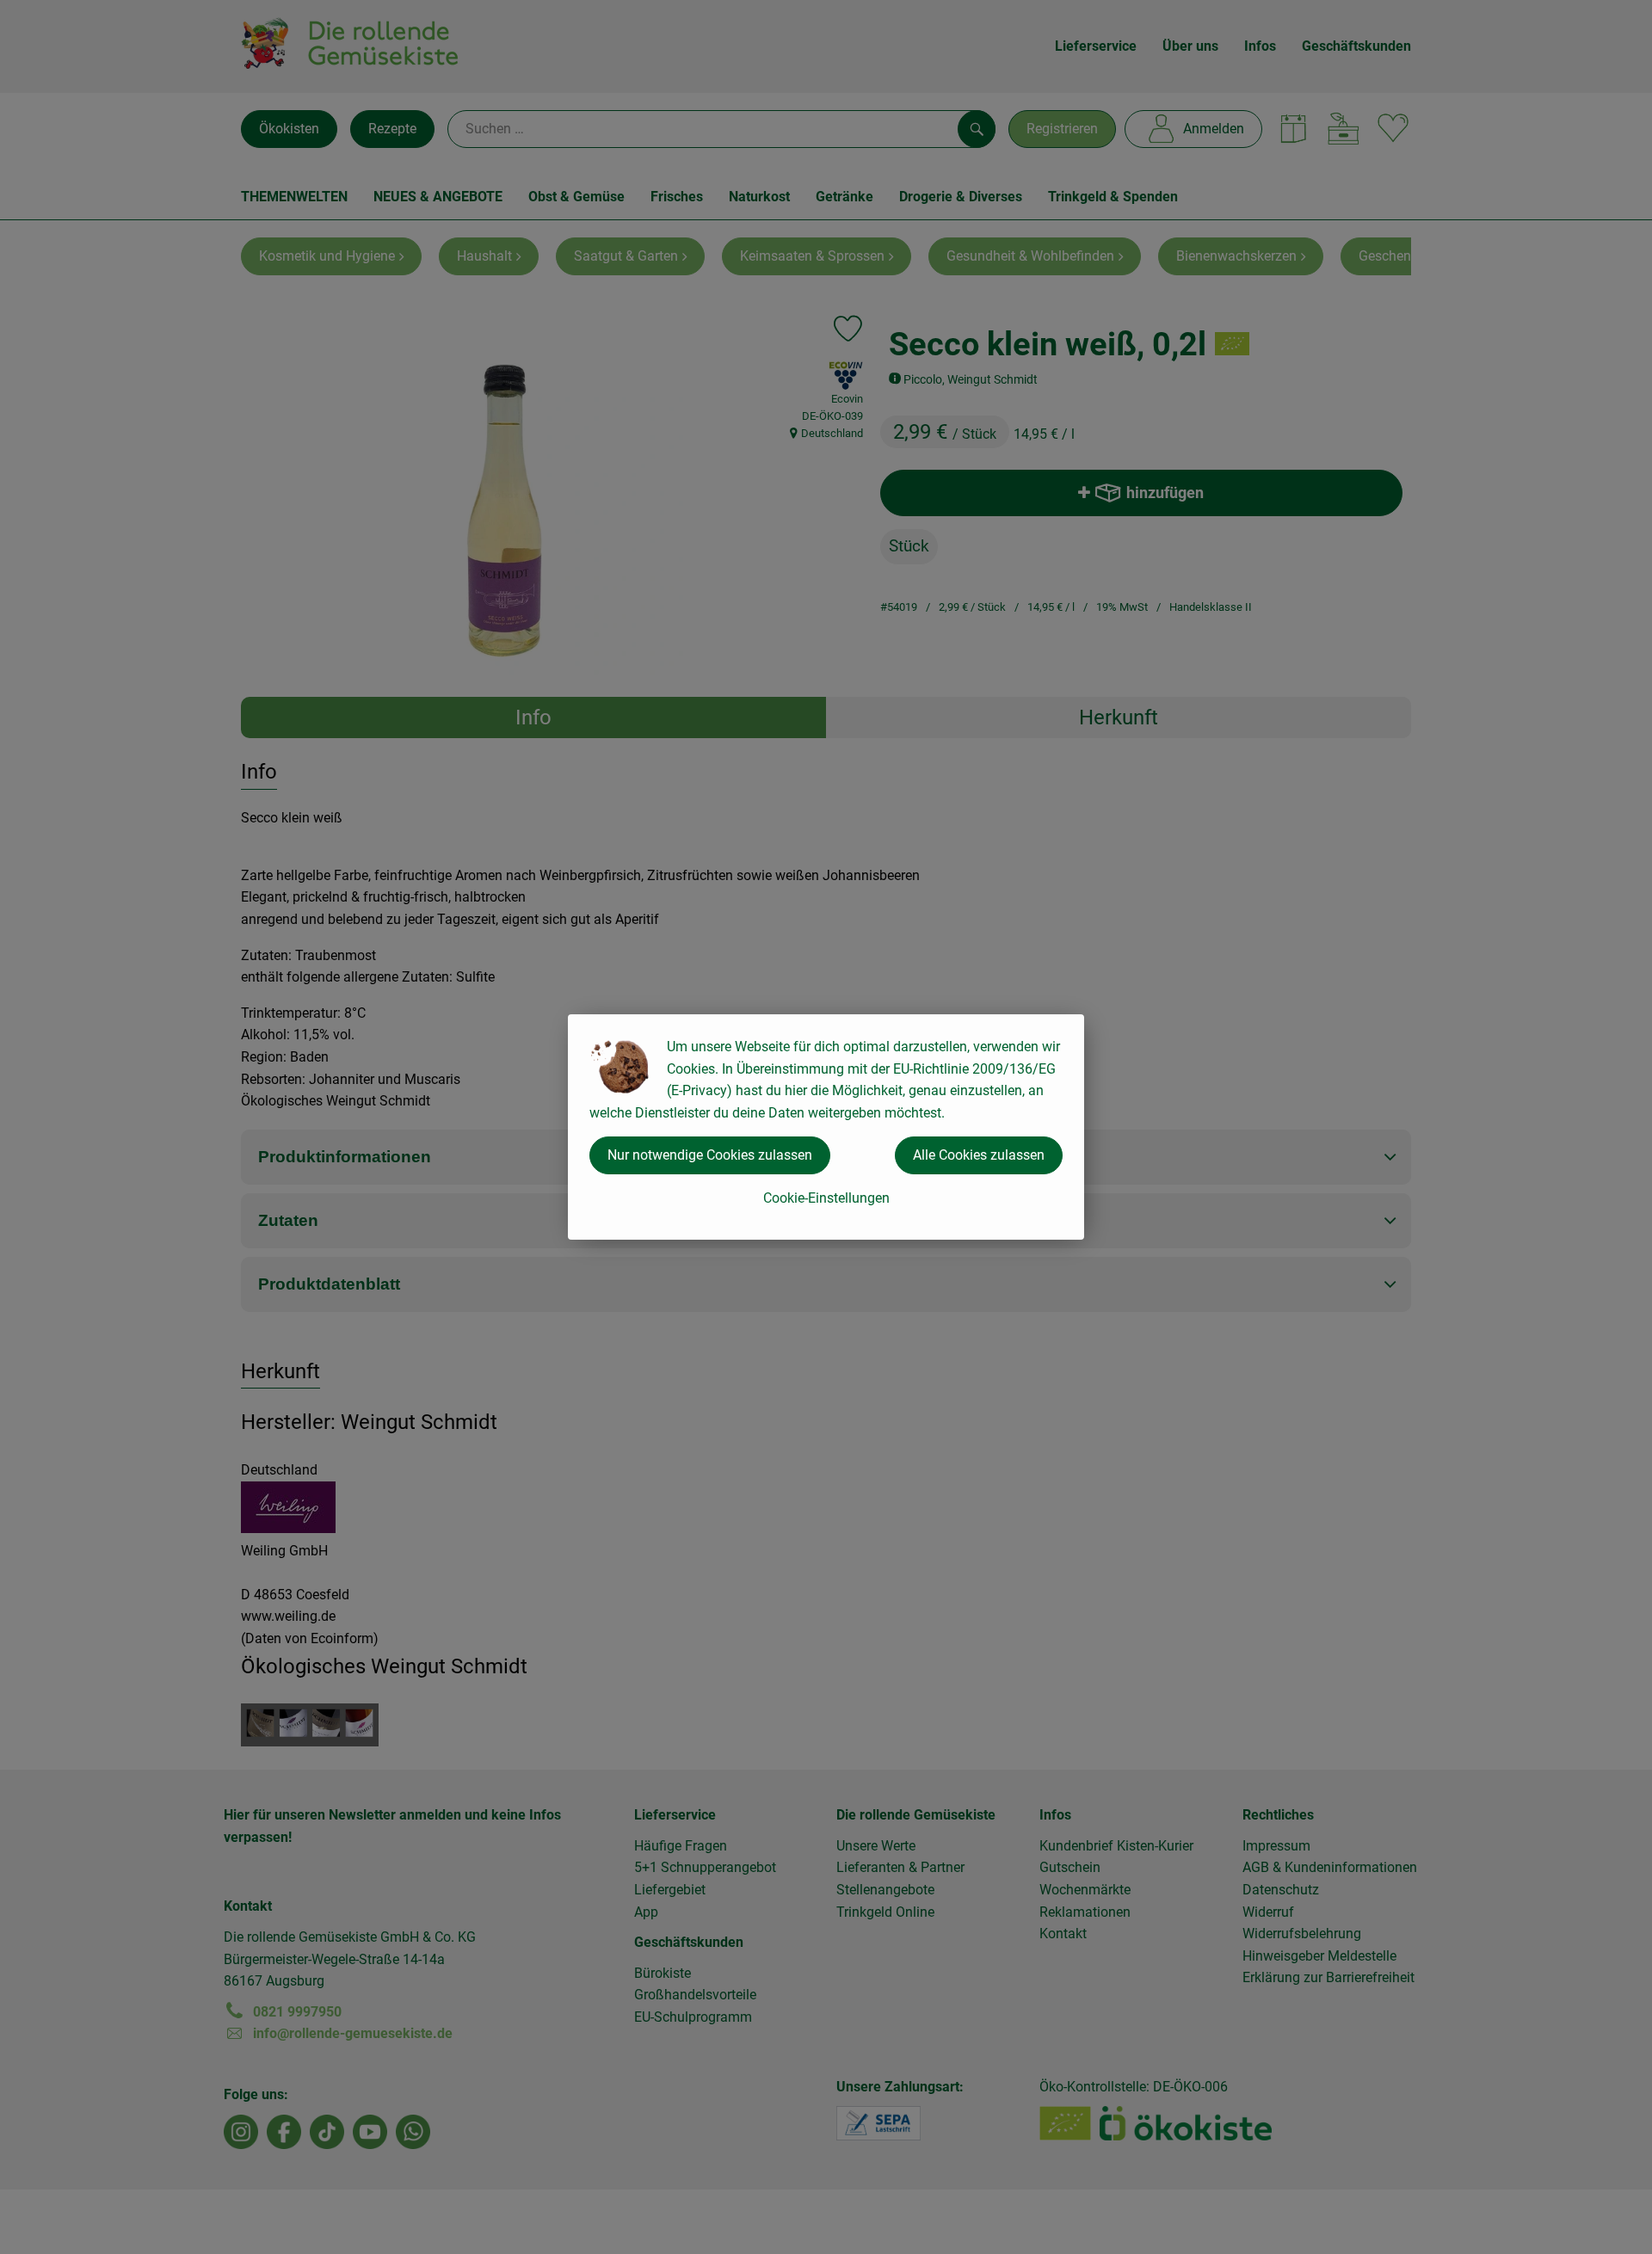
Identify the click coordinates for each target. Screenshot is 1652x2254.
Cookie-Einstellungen (826, 1198)
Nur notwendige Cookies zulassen (710, 1155)
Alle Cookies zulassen (979, 1155)
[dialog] (826, 1127)
